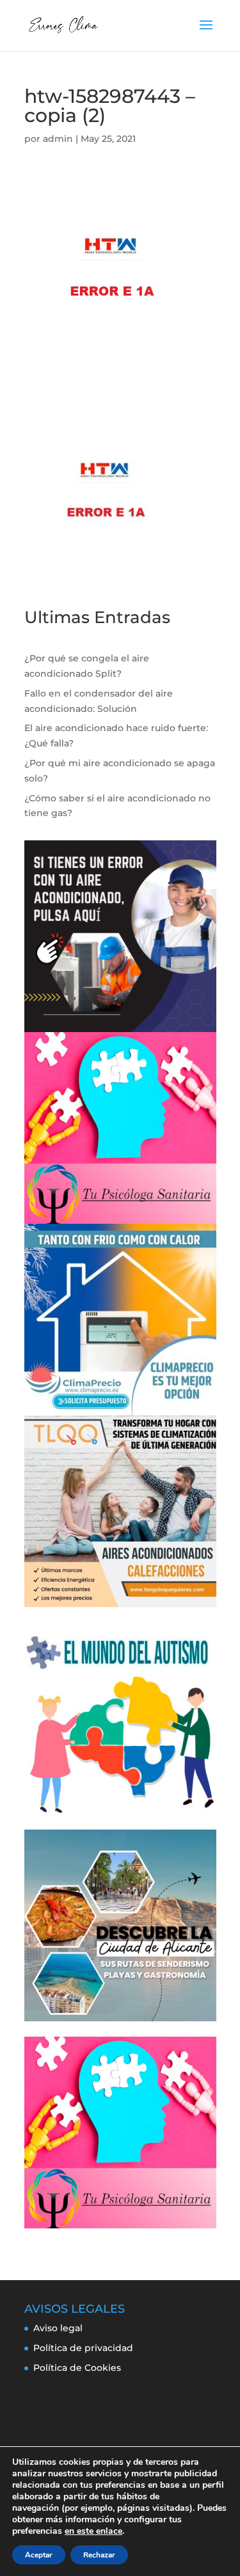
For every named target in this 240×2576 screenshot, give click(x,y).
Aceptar (39, 2555)
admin (58, 139)
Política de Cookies (77, 2368)
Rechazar (99, 2555)
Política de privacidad (83, 2348)
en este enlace (93, 2531)
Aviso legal (58, 2328)
